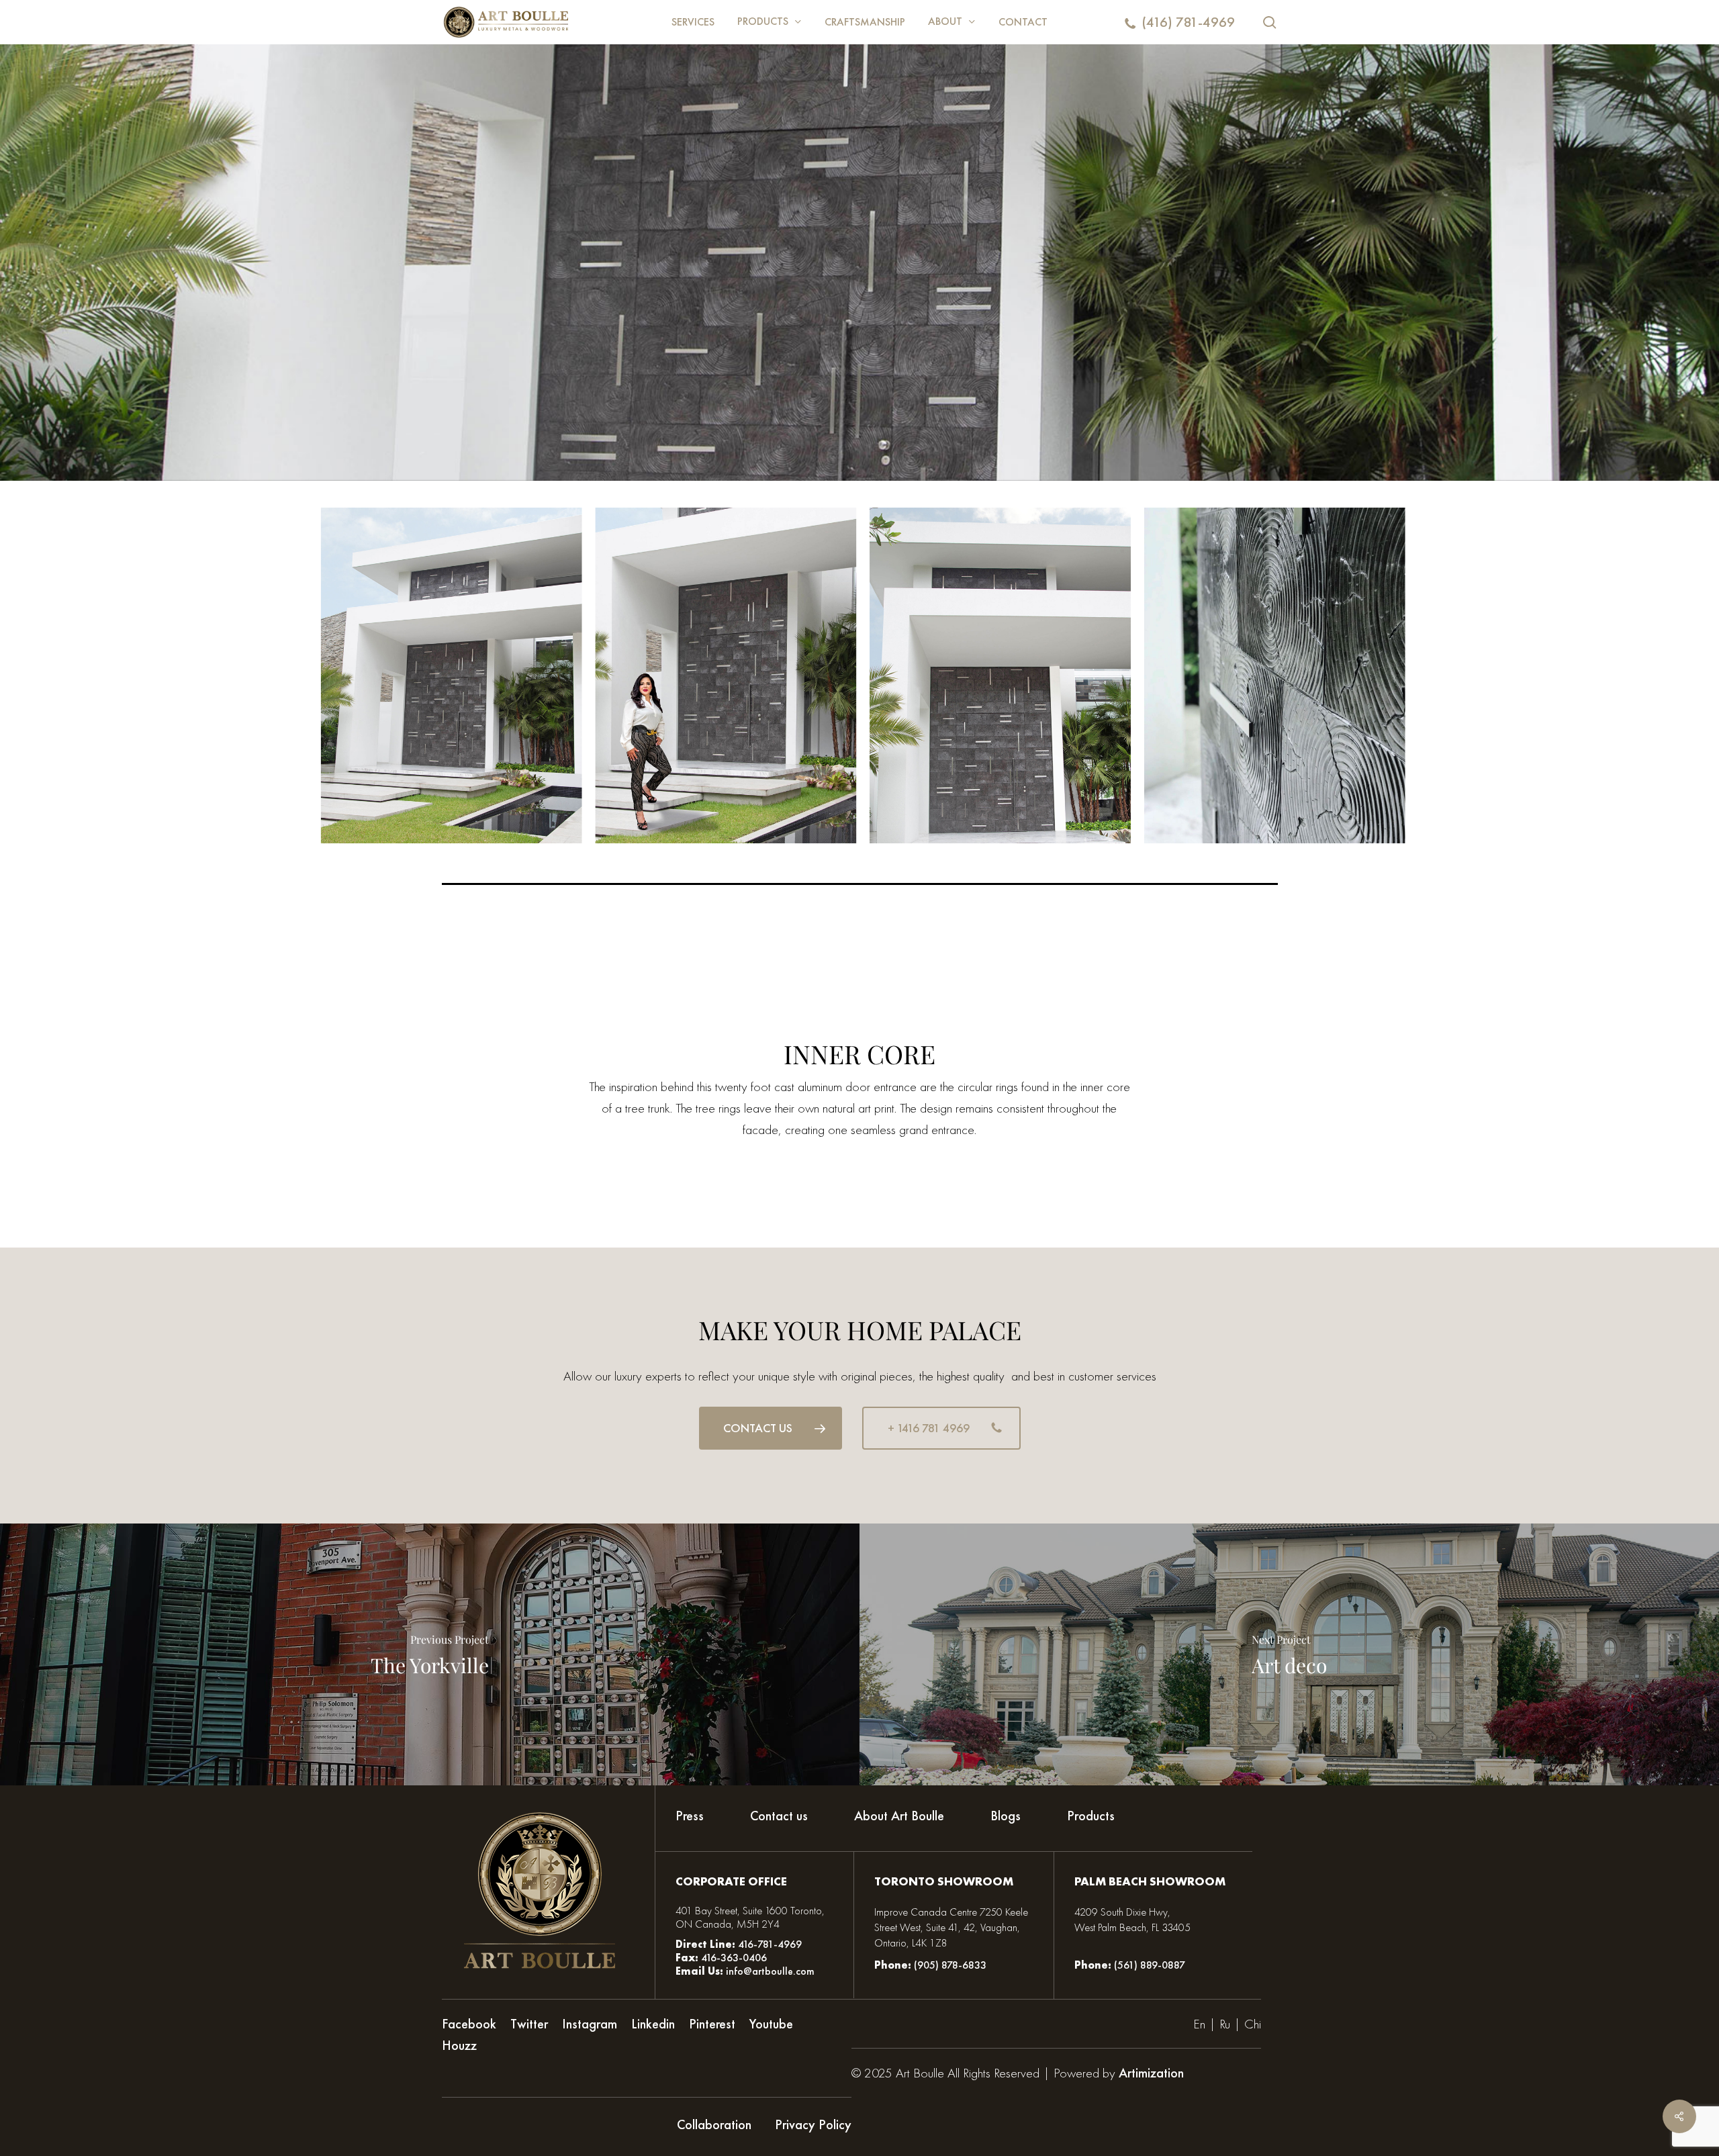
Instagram (590, 2024)
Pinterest (712, 2024)
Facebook (469, 2024)
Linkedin (653, 2024)
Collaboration (714, 2124)
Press (690, 1816)
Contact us (779, 1816)
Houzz (459, 2045)
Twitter (529, 2024)
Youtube (771, 2024)
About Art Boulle (899, 1816)
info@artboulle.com (770, 1971)
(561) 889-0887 (1150, 1965)
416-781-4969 (770, 1944)
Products (1091, 1816)
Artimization (1151, 2073)
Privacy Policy (813, 2124)
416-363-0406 (733, 1958)
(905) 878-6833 (950, 1965)
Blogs (1006, 1816)
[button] (771, 1428)
